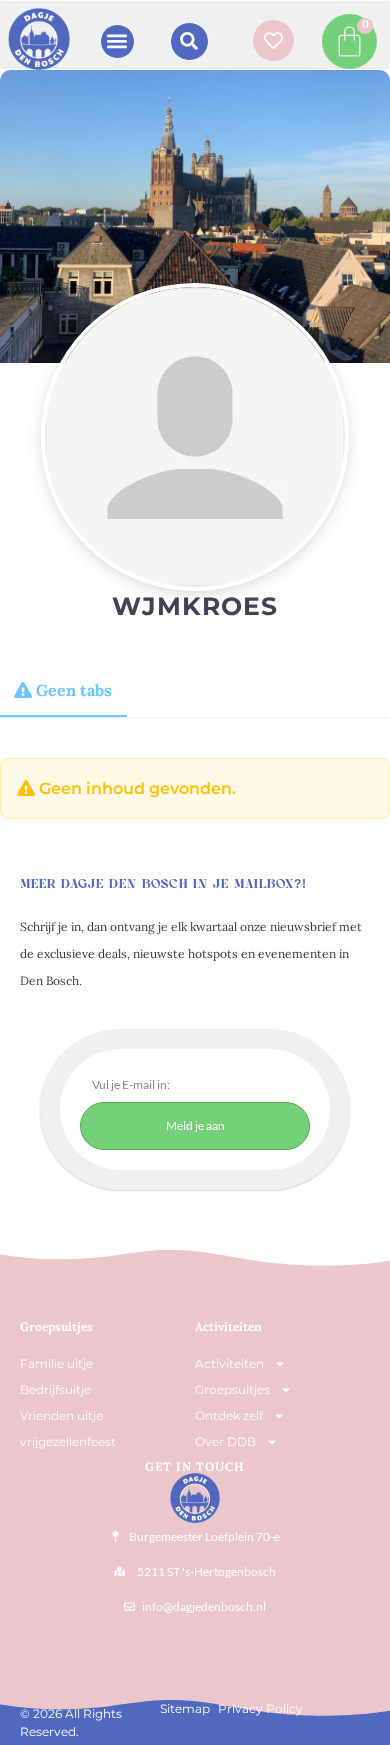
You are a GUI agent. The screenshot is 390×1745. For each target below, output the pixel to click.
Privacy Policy (260, 1708)
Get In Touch (195, 1466)
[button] (117, 41)
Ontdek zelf (229, 1415)
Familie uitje (56, 1363)
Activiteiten (228, 1326)
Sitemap (185, 1708)
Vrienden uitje (61, 1415)
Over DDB (225, 1441)
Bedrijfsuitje (55, 1389)
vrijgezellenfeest (68, 1441)
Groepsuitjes (232, 1389)
